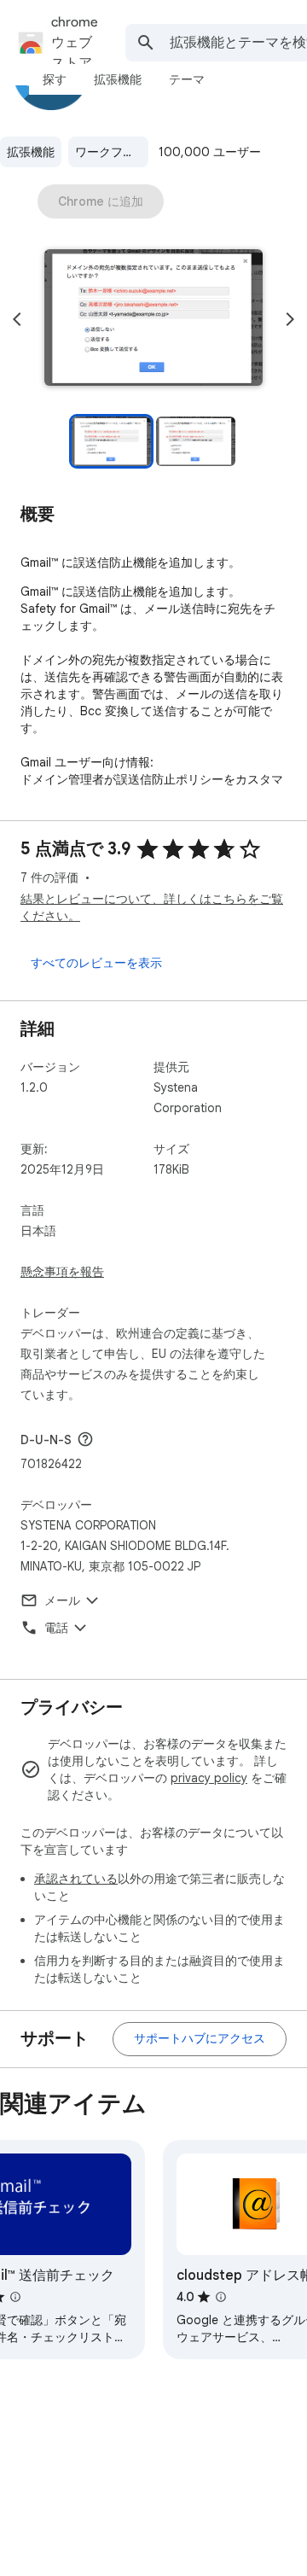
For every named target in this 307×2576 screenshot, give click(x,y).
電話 (56, 1628)
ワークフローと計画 (112, 152)
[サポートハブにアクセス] (200, 2039)
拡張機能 (31, 152)
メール (62, 1600)
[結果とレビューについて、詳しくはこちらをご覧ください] (85, 1439)
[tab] (55, 79)
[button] (153, 319)
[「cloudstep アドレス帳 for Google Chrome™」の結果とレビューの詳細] (221, 2297)
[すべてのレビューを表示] (96, 963)
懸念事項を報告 (62, 1272)
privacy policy (209, 1778)
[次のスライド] (290, 319)
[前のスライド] (17, 319)
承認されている (76, 1879)
